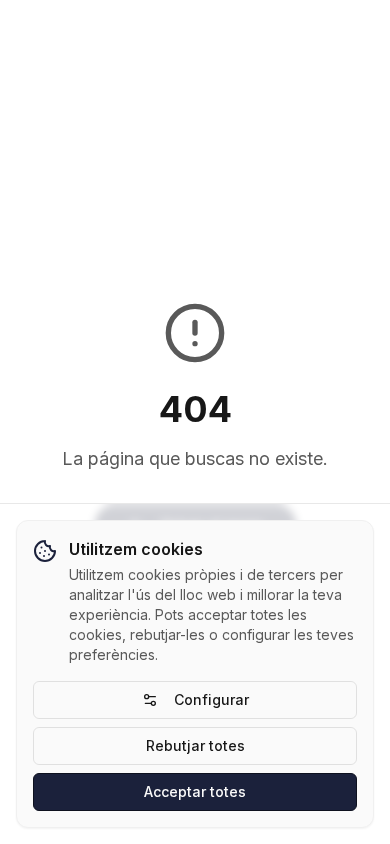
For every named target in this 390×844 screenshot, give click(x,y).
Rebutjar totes (195, 745)
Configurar (211, 699)
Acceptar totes (195, 791)
